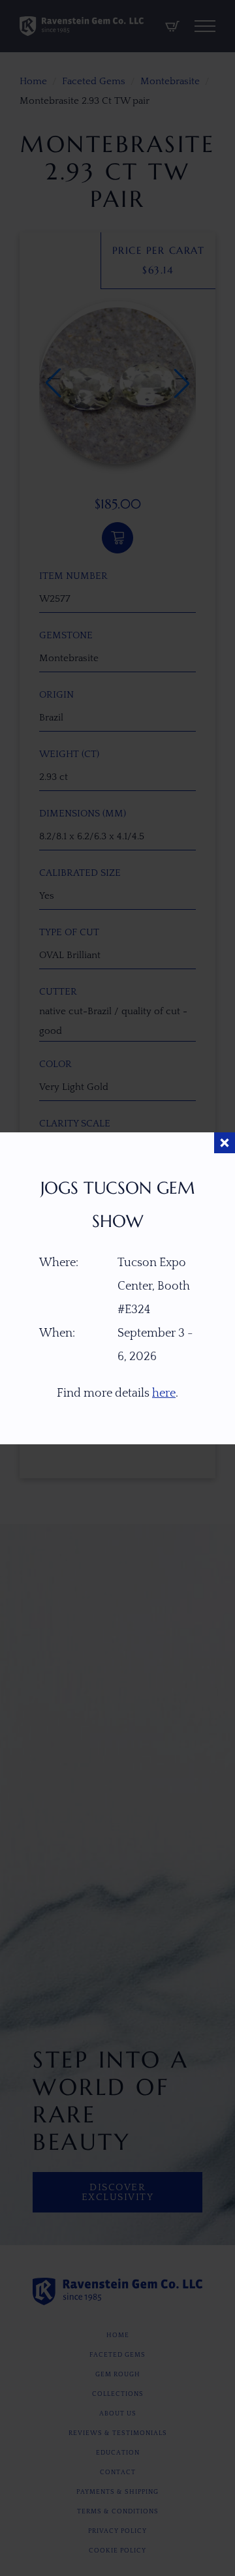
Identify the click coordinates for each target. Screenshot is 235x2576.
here (164, 1393)
